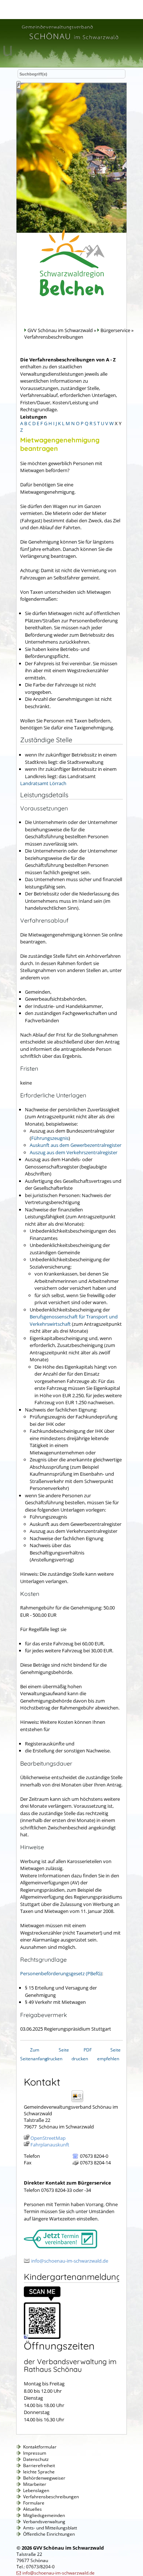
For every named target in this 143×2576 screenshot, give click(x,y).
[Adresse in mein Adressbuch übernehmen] (80, 2102)
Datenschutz (36, 2459)
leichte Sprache (39, 2472)
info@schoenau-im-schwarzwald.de (70, 2261)
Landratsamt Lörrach (43, 783)
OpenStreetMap (48, 2138)
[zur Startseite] (70, 41)
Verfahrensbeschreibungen (51, 2497)
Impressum (35, 2453)
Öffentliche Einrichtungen (49, 2534)
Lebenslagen (36, 2490)
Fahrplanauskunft (50, 2145)
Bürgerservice (115, 330)
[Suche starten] (19, 85)
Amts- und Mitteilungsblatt (50, 2528)
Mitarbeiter (35, 2484)
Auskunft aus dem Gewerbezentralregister (76, 1145)
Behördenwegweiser (44, 2478)
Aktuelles (32, 2509)
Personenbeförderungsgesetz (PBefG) (61, 1973)
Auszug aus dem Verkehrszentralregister (74, 1152)
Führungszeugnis (50, 1138)
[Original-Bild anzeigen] (42, 2337)
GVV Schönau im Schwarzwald (60, 330)
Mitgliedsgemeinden (44, 2515)
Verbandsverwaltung (44, 2522)
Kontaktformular (40, 2447)
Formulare (34, 2503)
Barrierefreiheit (39, 2465)
